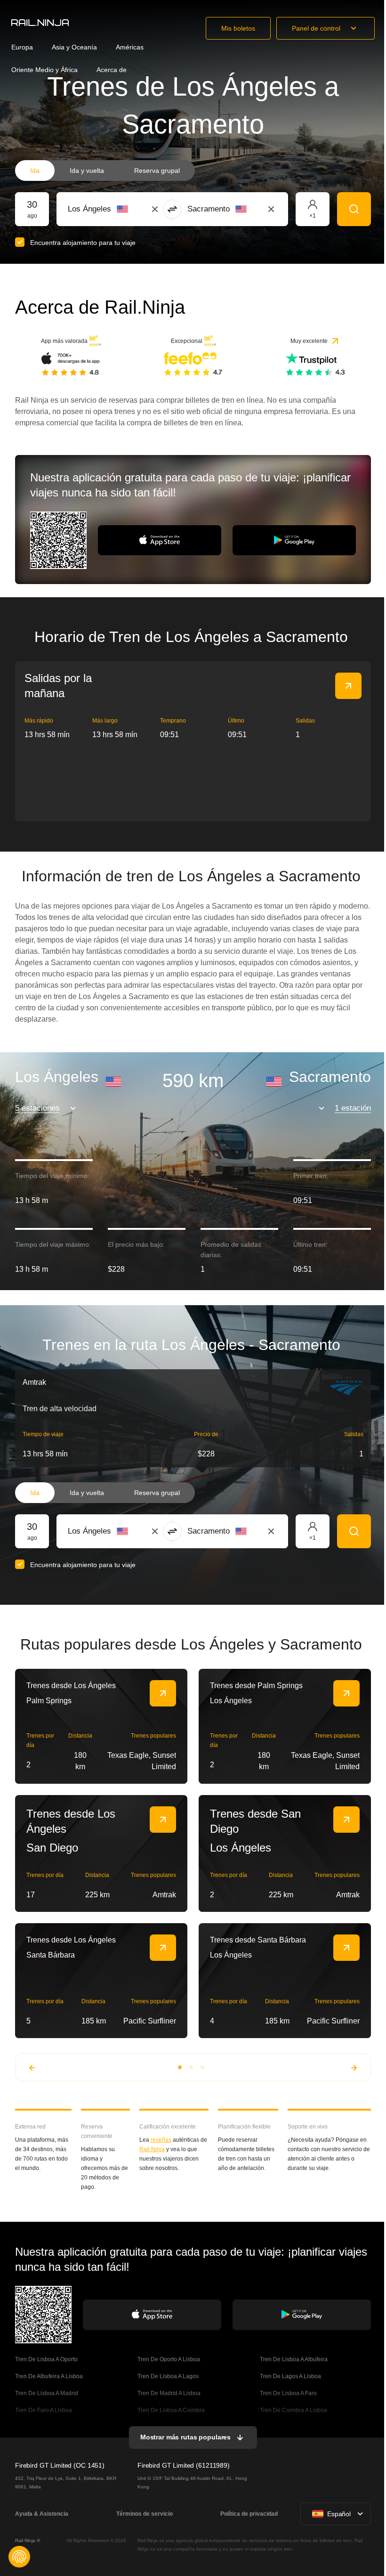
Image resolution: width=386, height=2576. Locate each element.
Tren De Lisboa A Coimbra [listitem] (171, 2410)
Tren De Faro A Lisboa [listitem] (44, 2410)
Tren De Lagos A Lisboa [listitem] (290, 2376)
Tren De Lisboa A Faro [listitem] (288, 2393)
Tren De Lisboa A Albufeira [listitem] (294, 2359)
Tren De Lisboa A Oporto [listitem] (46, 2359)
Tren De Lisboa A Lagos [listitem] (168, 2376)
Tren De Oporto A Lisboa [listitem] (169, 2359)
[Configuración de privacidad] (19, 2557)
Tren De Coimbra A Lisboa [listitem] (294, 2410)
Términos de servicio (145, 2514)
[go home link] (40, 23)
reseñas (161, 2140)
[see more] (348, 686)
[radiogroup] (105, 171)
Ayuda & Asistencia (42, 2514)
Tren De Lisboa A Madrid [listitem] (47, 2393)
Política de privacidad (249, 2514)
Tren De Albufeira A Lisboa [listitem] (49, 2376)
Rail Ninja (152, 2149)
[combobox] (120, 209)
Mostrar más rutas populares (185, 2437)
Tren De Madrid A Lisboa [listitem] (169, 2393)
